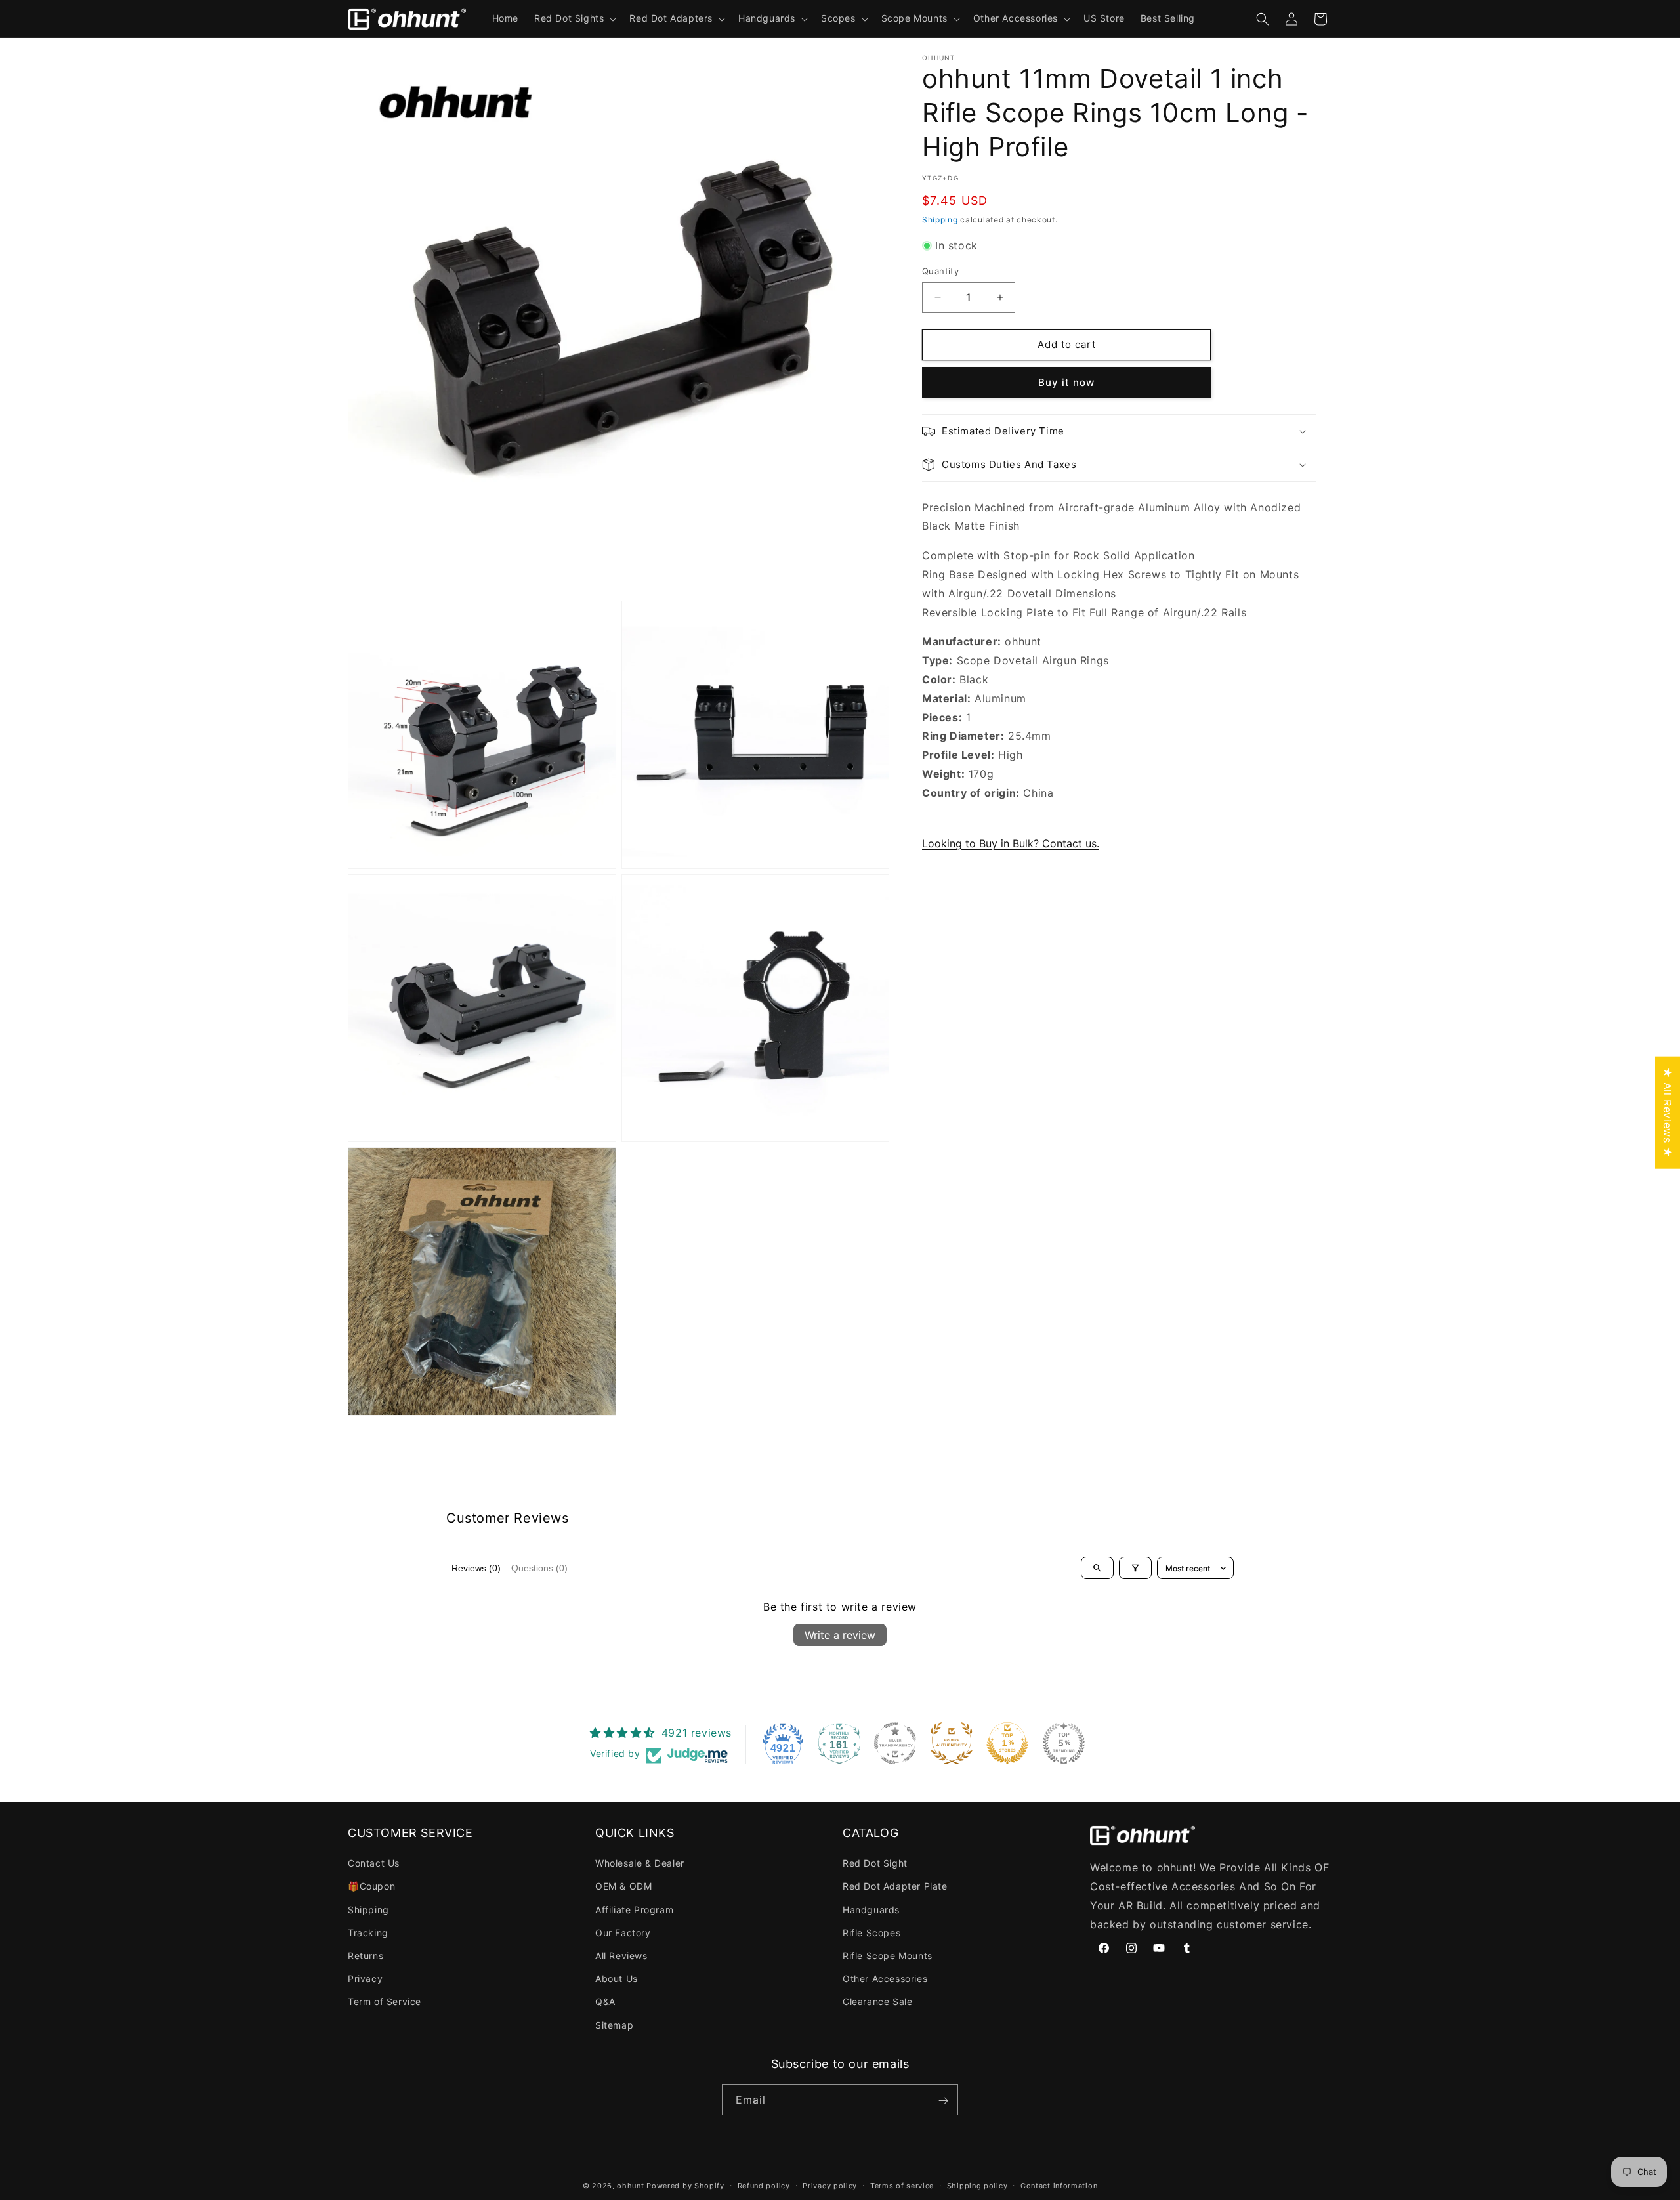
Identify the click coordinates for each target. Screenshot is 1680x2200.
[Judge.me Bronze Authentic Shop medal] (952, 1743)
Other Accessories (885, 1979)
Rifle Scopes (871, 1933)
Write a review (840, 1635)
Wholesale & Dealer (640, 1864)
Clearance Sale (877, 2002)
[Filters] (1135, 1568)
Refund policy (764, 2185)
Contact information (1059, 2185)
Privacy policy (830, 2185)
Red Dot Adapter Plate (895, 1887)
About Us (617, 1979)
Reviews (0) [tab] (476, 1568)
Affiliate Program (634, 1910)
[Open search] (1097, 1568)
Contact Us (374, 1864)
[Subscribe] (943, 2101)
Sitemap (614, 2025)
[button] (574, 18)
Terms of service (902, 2185)
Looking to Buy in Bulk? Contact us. (1011, 843)
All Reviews (621, 1956)
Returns (366, 1956)
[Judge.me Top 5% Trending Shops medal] (1064, 1743)
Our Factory (623, 1933)
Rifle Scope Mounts (888, 1956)
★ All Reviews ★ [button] (1668, 1113)
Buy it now (1066, 382)
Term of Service (385, 2002)
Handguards (871, 1910)
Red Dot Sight (875, 1864)
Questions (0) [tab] (539, 1568)
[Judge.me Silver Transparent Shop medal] (895, 1743)
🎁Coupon (371, 1887)
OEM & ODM (623, 1887)
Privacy (365, 1979)
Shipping (940, 220)
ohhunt (630, 2186)
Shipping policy (977, 2185)
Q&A (605, 2002)
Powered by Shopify (685, 2186)
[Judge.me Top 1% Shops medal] (1007, 1743)
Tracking (368, 1933)
